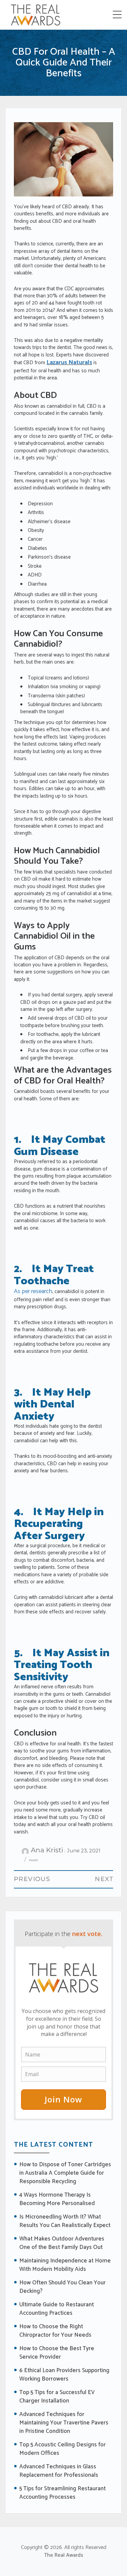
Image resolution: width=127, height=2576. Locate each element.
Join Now (64, 2099)
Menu (118, 15)
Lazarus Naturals (69, 363)
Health (33, 1860)
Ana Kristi (47, 1850)
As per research (33, 1291)
